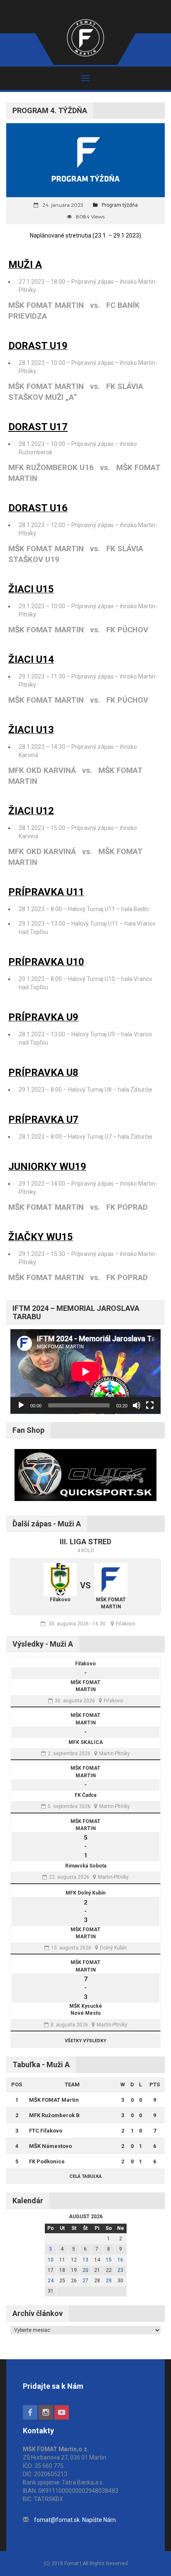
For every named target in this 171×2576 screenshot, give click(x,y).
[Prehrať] (21, 1405)
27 (85, 2281)
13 (85, 2260)
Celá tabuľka (85, 2176)
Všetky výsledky (85, 2041)
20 (85, 2270)
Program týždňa (120, 205)
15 (109, 2260)
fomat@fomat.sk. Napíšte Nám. (76, 2520)
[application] (85, 1372)
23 (120, 2270)
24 (51, 2281)
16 (120, 2260)
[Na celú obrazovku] (150, 1405)
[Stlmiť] (137, 1405)
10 (51, 2260)
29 (109, 2281)
